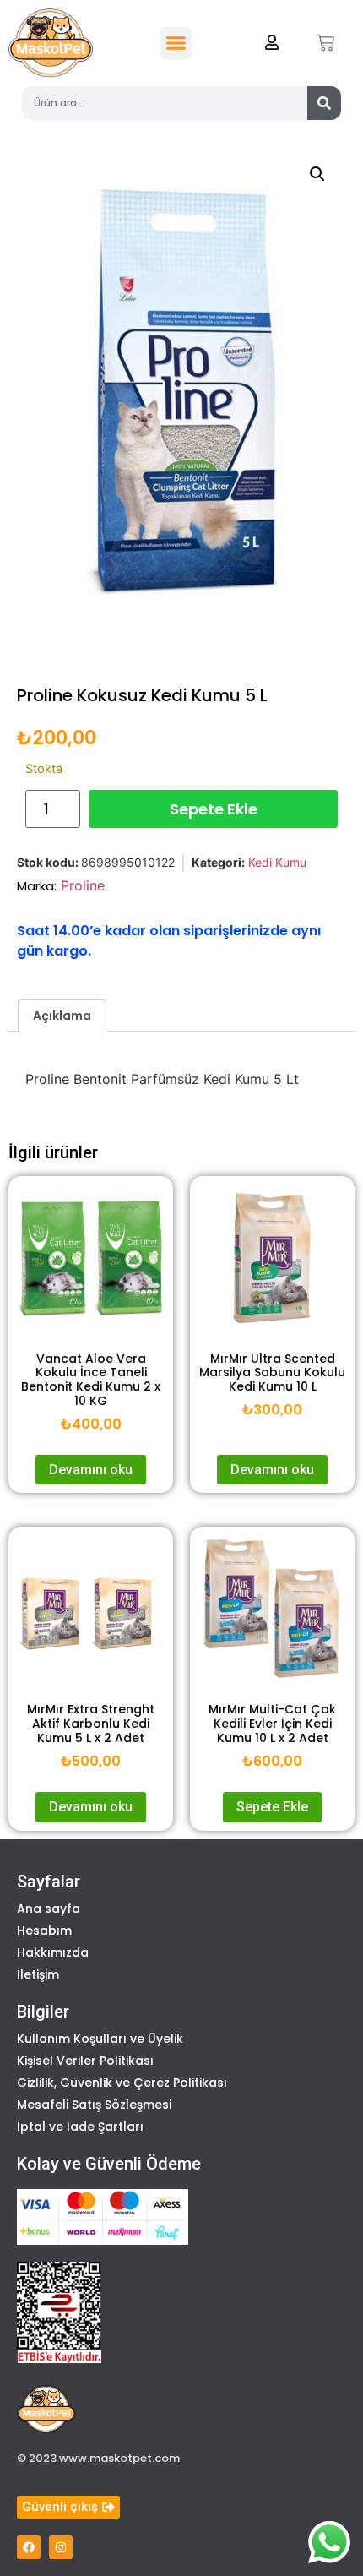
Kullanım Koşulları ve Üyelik (100, 2039)
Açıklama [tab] (62, 1016)
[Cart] (325, 43)
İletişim (38, 1974)
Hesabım (44, 1931)
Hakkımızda (53, 1952)
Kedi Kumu (277, 862)
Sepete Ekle (214, 809)
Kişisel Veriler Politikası (85, 2061)
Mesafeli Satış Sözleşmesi (94, 2105)
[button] (176, 43)
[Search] (324, 103)
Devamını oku (91, 1470)
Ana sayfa (49, 1909)
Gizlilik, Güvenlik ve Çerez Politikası (122, 2083)
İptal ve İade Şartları (80, 2127)
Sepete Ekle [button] (272, 1807)
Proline (83, 885)
